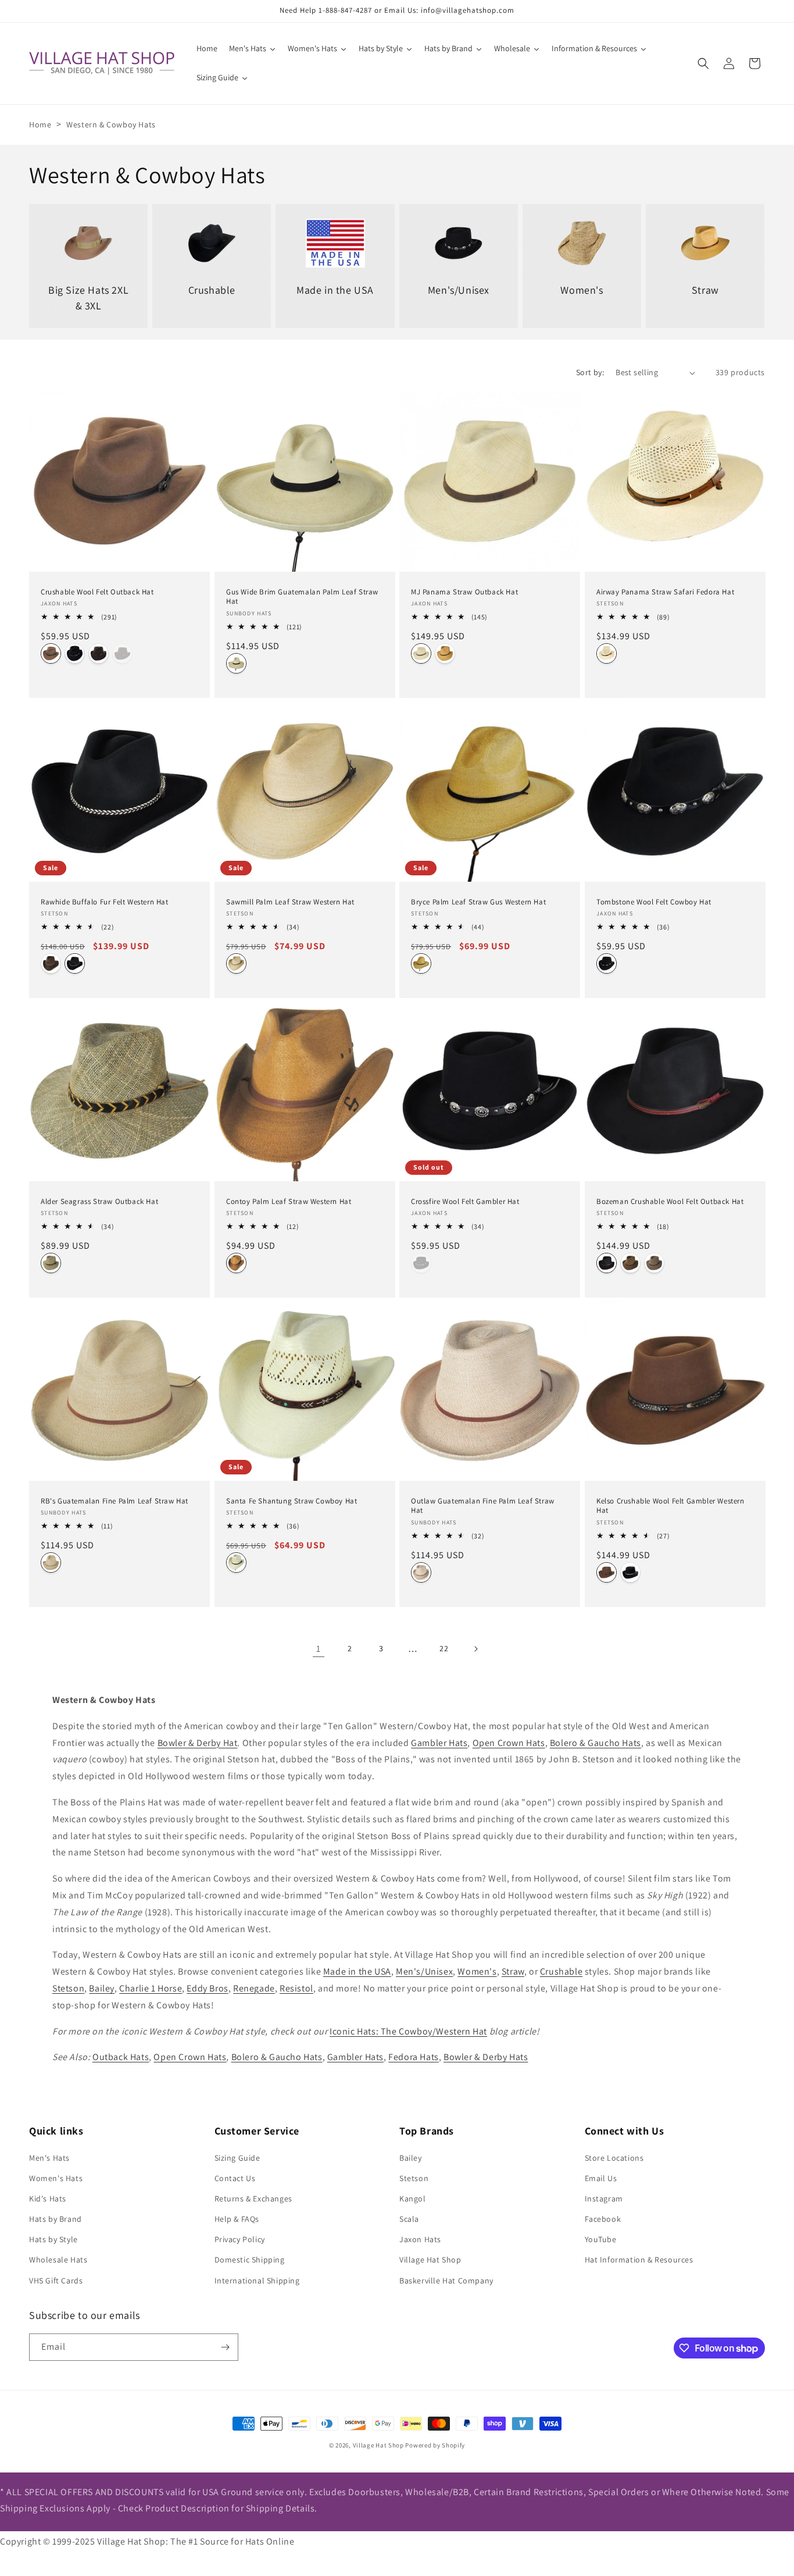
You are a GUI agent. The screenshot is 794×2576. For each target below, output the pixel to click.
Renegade (254, 1988)
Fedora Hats (414, 2057)
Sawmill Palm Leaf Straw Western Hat (290, 902)
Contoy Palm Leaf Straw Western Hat (289, 1201)
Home (40, 124)
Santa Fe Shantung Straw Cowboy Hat (292, 1501)
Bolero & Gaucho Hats (595, 1743)
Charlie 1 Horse (151, 1988)
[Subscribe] (225, 2347)
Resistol (296, 1988)
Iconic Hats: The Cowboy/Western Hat (408, 2031)
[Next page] (475, 1649)
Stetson (68, 1988)
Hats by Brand (56, 2219)
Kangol (413, 2199)
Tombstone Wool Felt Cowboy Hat (654, 902)
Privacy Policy (240, 2239)
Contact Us (235, 2178)
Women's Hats (56, 2178)
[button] (703, 63)
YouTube (601, 2239)
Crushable (561, 1971)
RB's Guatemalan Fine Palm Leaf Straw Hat (115, 1501)
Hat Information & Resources (639, 2260)
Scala (409, 2219)
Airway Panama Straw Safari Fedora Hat (665, 592)
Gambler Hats (439, 1743)
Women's (477, 1971)
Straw (513, 1971)
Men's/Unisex (424, 1971)
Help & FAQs (237, 2219)
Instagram (604, 2199)
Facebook (603, 2219)
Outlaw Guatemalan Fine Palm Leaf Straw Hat (483, 1506)
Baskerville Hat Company (446, 2281)
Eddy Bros (207, 1988)
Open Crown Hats (509, 1743)
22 (444, 1648)
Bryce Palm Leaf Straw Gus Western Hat (478, 902)
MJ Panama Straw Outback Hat (464, 592)
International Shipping (257, 2281)
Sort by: (590, 372)
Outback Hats (121, 2057)
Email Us (601, 2178)
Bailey (102, 1988)
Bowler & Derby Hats (486, 2057)
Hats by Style (53, 2239)
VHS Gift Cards (56, 2281)
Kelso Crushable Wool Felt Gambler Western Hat (670, 1506)
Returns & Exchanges (253, 2199)
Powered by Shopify (435, 2445)
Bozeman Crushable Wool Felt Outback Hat (670, 1201)
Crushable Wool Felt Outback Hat (97, 592)
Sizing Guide (237, 2158)
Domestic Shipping (250, 2260)
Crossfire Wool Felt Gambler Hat (465, 1201)
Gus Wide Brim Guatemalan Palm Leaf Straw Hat (302, 597)
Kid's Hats (48, 2199)
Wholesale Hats (58, 2260)
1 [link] (319, 1649)
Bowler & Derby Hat (198, 1743)
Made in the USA (357, 1971)
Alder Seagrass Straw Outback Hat (99, 1201)
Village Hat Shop (430, 2260)
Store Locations (614, 2158)
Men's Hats (49, 2158)
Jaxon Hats (420, 2239)
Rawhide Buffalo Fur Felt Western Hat (105, 902)
